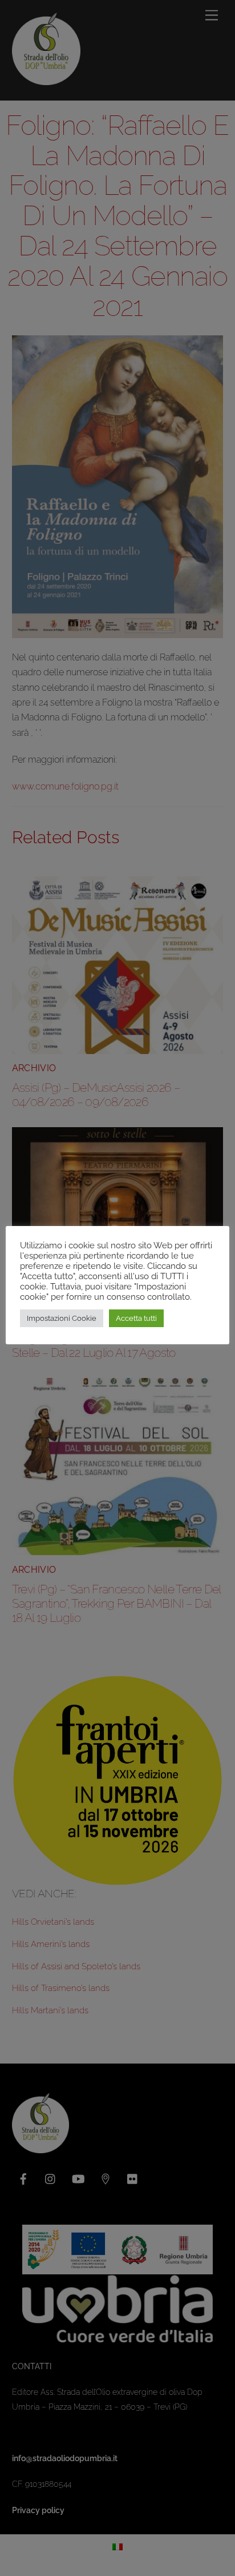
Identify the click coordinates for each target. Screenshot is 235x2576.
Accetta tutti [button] (136, 1318)
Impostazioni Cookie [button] (62, 1318)
